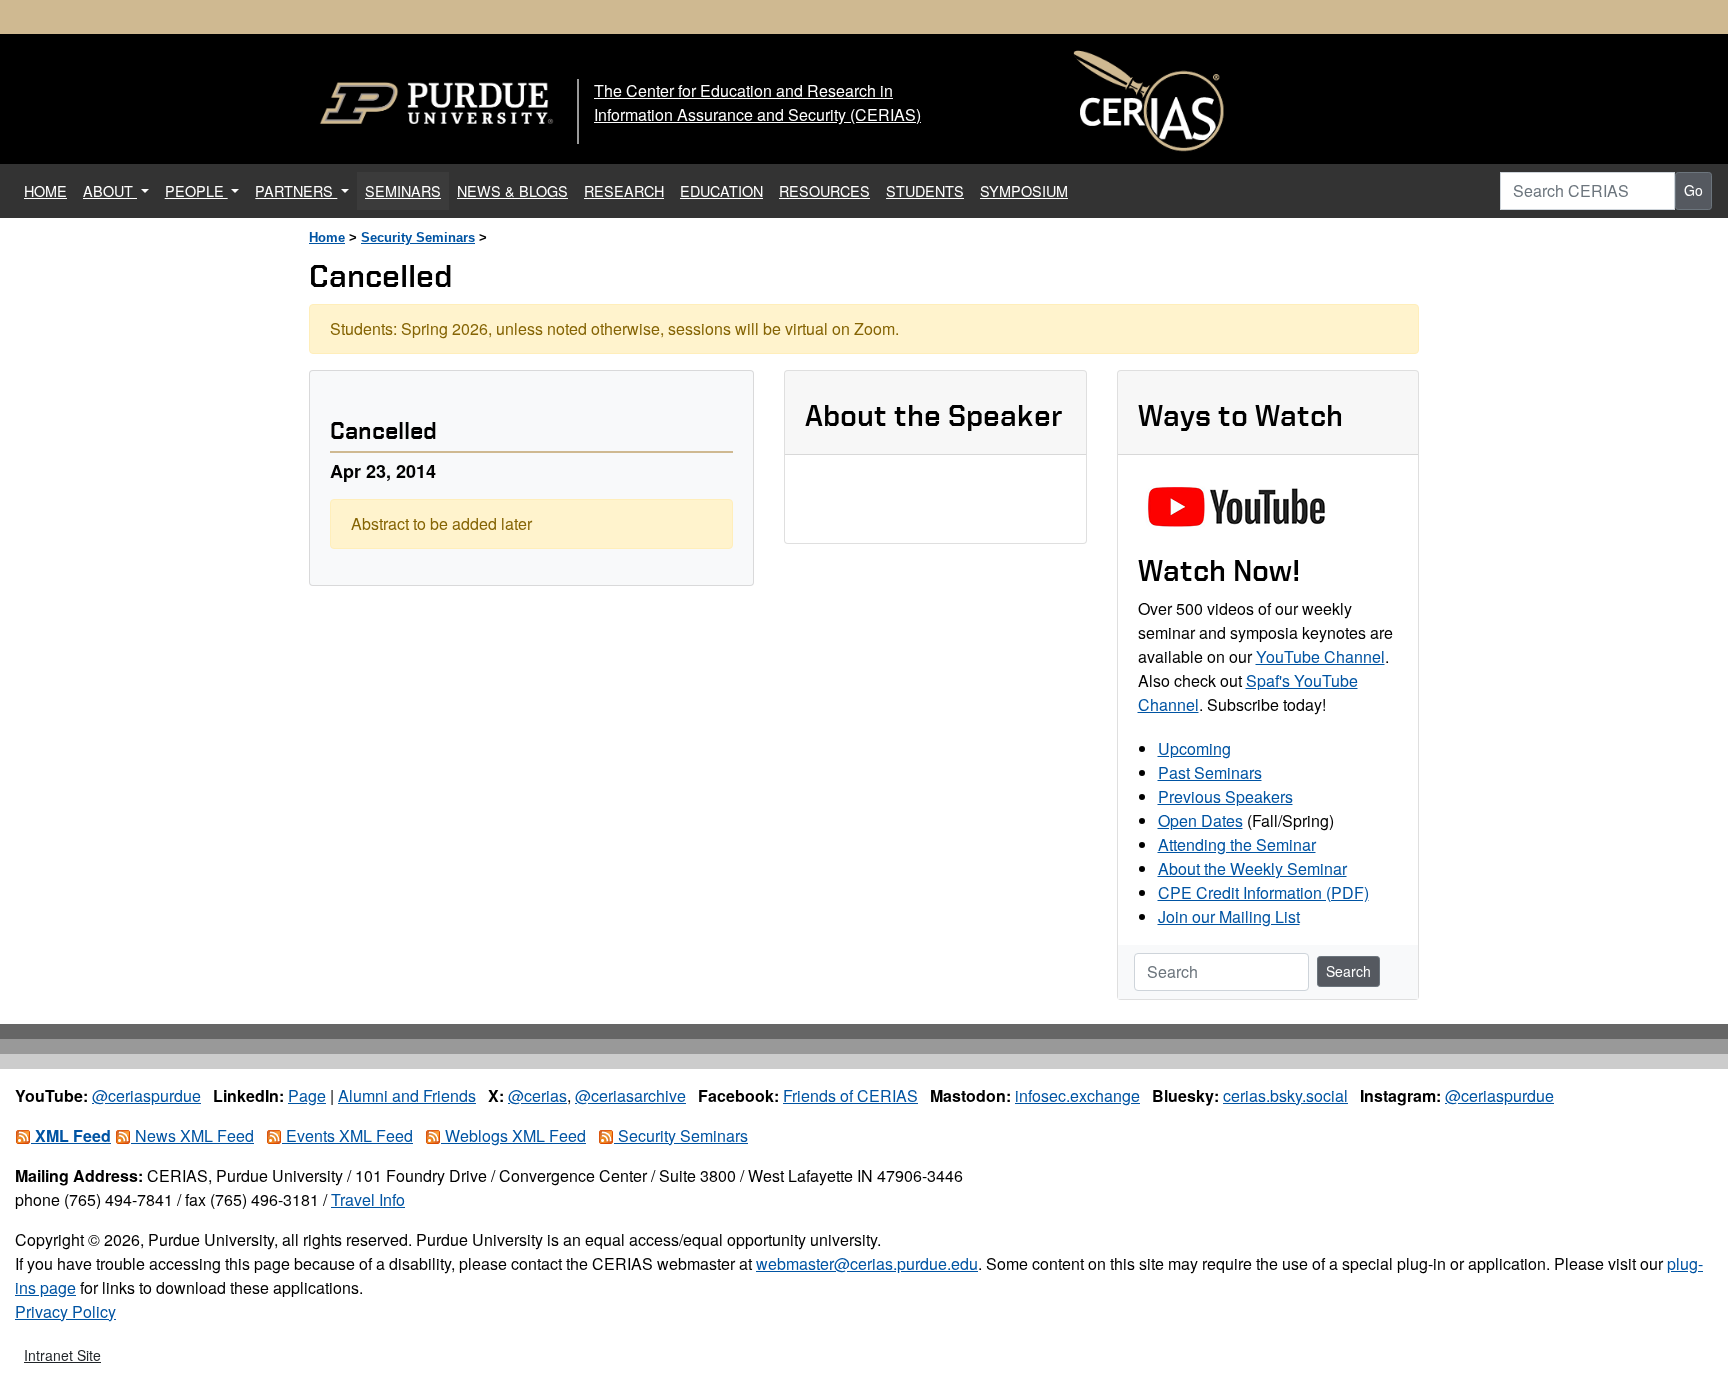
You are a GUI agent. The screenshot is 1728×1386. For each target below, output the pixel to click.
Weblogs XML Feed (513, 1135)
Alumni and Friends (407, 1095)
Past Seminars (1210, 772)
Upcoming (1194, 748)
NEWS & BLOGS (512, 190)
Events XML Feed (347, 1135)
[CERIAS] (1149, 101)
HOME (49, 190)
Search (1348, 971)
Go (1693, 190)
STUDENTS (925, 190)
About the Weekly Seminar (1252, 868)
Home (327, 237)
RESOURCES (824, 190)
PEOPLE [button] (196, 190)
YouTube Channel (1320, 656)
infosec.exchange (1077, 1095)
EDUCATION (721, 190)
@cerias (537, 1095)
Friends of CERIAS (850, 1095)
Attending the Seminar (1237, 844)
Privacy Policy (65, 1311)
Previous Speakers (1225, 796)
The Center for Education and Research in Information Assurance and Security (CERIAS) (757, 102)
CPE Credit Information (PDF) (1263, 892)
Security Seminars (418, 237)
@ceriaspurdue (146, 1095)
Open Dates (1200, 820)
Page (307, 1095)
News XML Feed (192, 1135)
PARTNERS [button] (296, 190)
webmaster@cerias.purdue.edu (867, 1263)
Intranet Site (62, 1355)
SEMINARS (403, 190)
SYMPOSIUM (1024, 190)
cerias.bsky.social (1285, 1095)
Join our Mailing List (1229, 916)
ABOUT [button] (110, 190)
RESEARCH (624, 190)
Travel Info (368, 1199)
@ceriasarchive (630, 1095)
